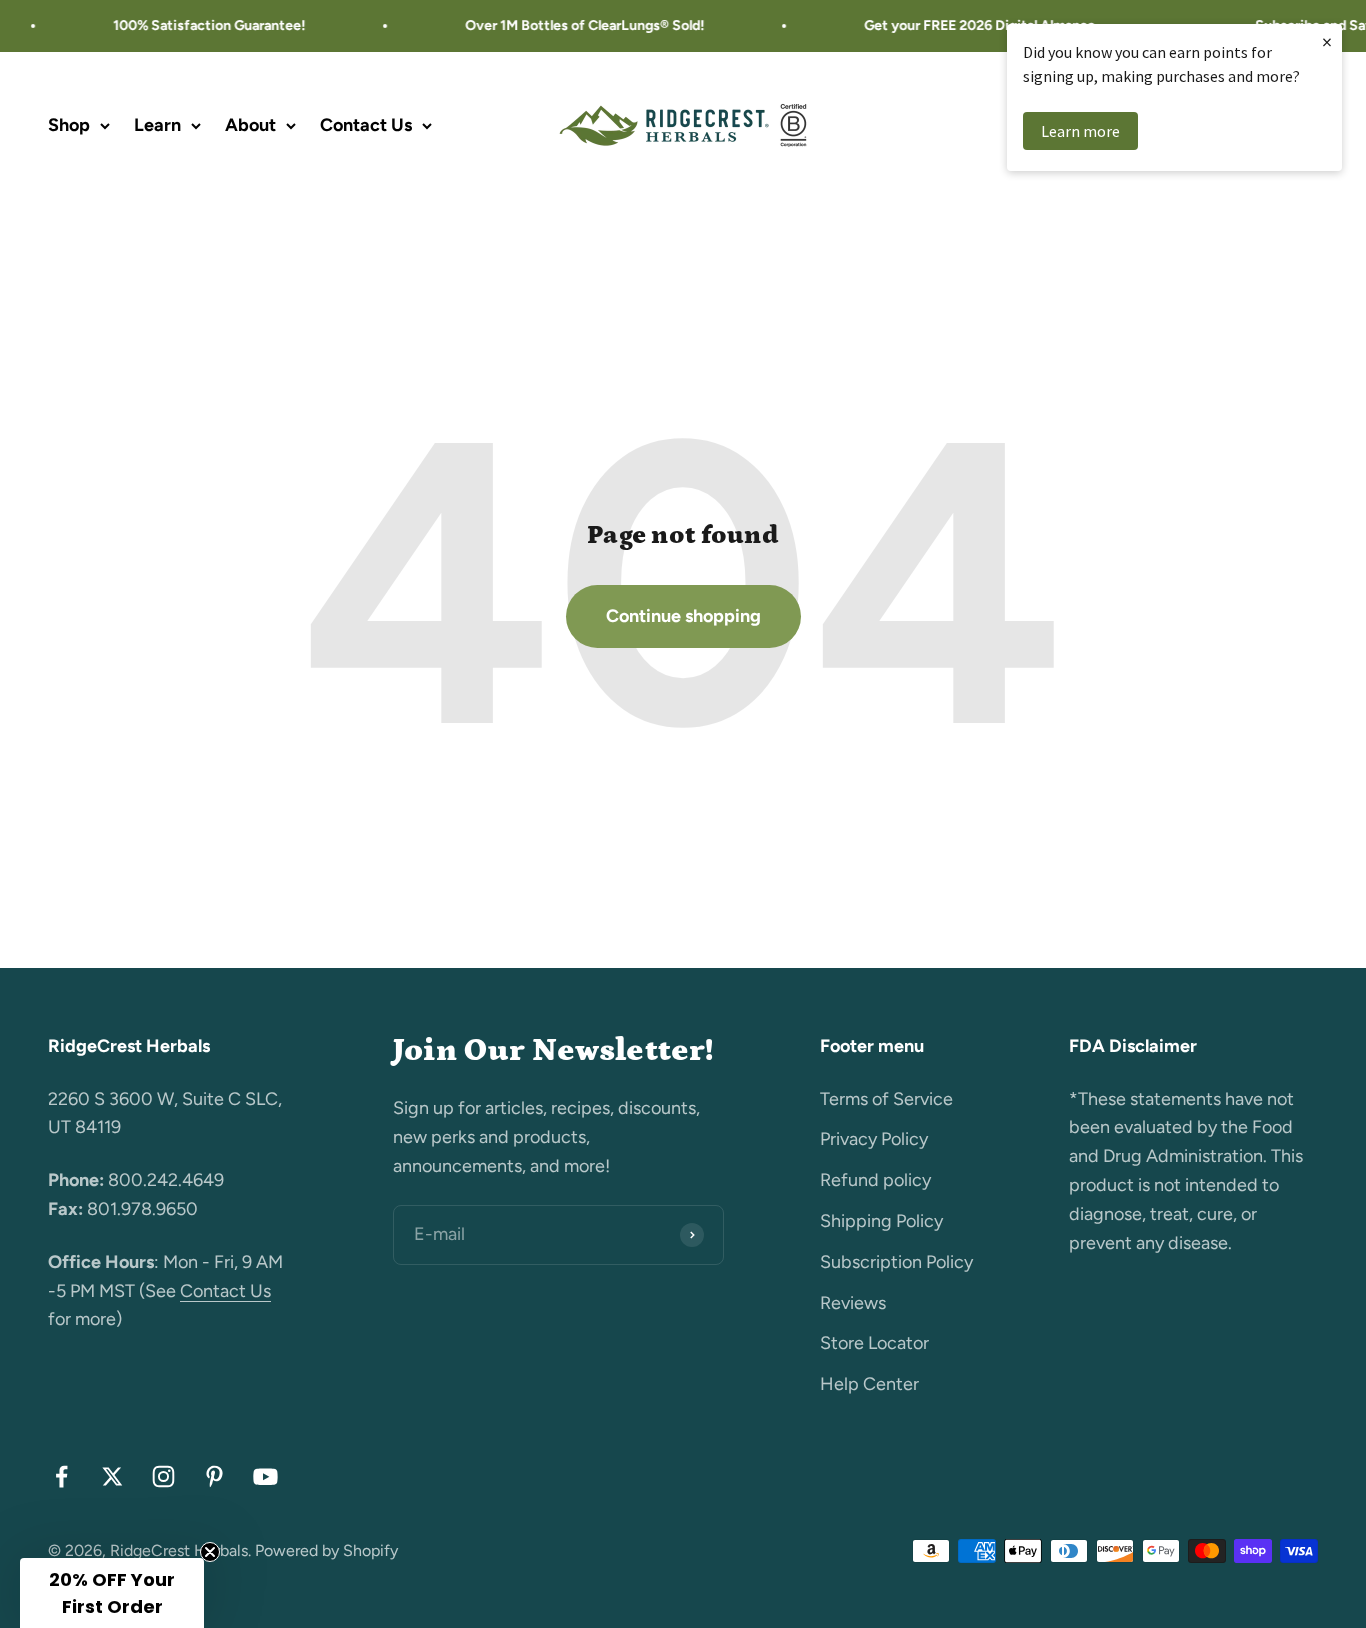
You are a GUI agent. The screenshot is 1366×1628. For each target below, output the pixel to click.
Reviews (853, 1303)
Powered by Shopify (326, 1550)
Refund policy (875, 1180)
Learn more (1080, 131)
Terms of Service (886, 1099)
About (250, 125)
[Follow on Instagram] (163, 1476)
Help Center (869, 1384)
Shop (69, 125)
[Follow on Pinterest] (214, 1476)
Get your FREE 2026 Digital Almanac (969, 25)
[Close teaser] (210, 1552)
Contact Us (366, 125)
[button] (112, 1593)
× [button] (1327, 41)
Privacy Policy (874, 1139)
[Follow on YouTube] (265, 1476)
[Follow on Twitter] (112, 1476)
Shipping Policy (881, 1221)
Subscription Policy (896, 1262)
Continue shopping (683, 616)
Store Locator (874, 1343)
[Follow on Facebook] (61, 1476)
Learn (157, 125)
